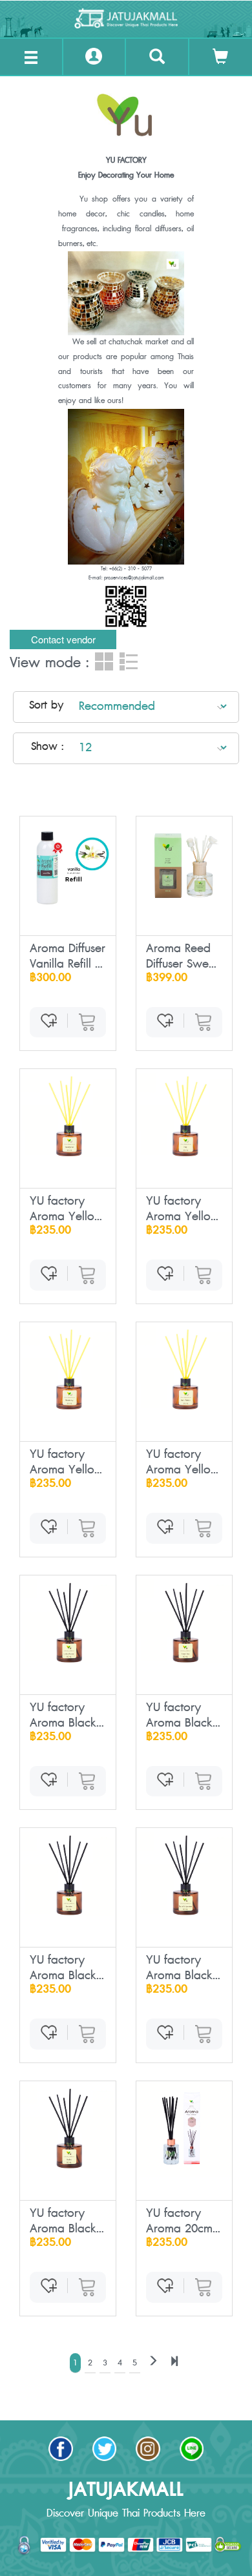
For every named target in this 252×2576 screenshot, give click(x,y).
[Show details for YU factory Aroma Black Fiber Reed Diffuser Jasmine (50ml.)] (68, 1876)
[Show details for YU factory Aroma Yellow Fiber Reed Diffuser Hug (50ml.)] (184, 1117)
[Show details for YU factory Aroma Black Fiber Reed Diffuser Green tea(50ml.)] (184, 1623)
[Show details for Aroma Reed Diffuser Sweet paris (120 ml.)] (184, 864)
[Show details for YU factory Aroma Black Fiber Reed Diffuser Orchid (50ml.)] (68, 2129)
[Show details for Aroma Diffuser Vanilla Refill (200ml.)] (68, 864)
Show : (47, 747)
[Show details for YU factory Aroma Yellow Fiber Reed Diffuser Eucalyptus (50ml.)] (68, 1117)
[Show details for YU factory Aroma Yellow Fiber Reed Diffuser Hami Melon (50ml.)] (184, 1370)
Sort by (46, 705)
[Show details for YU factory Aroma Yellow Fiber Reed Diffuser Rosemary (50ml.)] (68, 1370)
